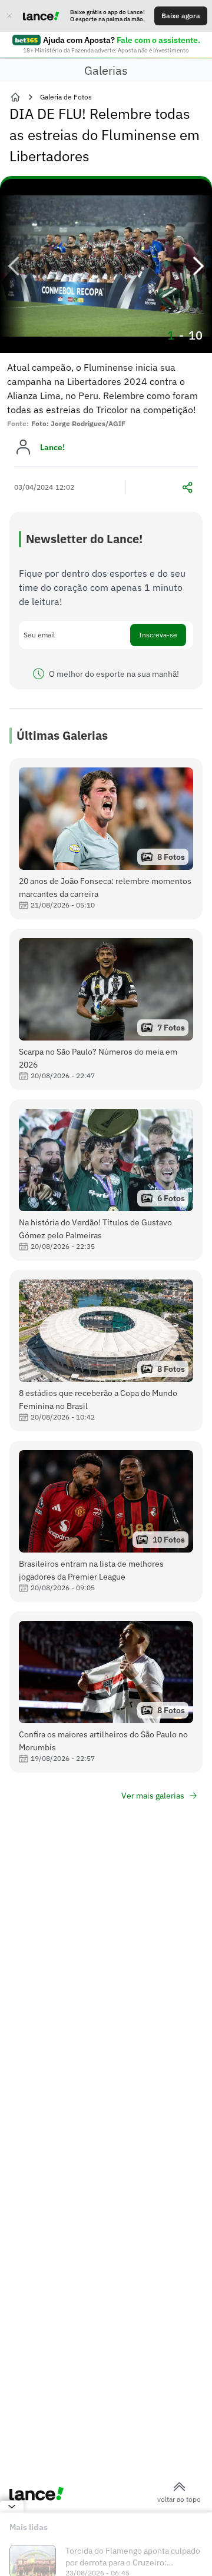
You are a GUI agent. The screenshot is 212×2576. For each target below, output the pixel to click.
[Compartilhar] (187, 487)
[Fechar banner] (9, 16)
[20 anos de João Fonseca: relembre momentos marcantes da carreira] (106, 839)
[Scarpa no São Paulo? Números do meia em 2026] (106, 1009)
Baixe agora (181, 16)
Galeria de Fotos (66, 97)
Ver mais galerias (153, 1796)
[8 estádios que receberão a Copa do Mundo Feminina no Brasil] (106, 1351)
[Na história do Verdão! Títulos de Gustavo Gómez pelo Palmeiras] (106, 1180)
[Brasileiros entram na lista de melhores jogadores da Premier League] (106, 1521)
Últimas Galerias (62, 735)
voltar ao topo (179, 2499)
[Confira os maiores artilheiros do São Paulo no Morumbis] (106, 1692)
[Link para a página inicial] (15, 97)
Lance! (52, 447)
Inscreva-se (158, 635)
